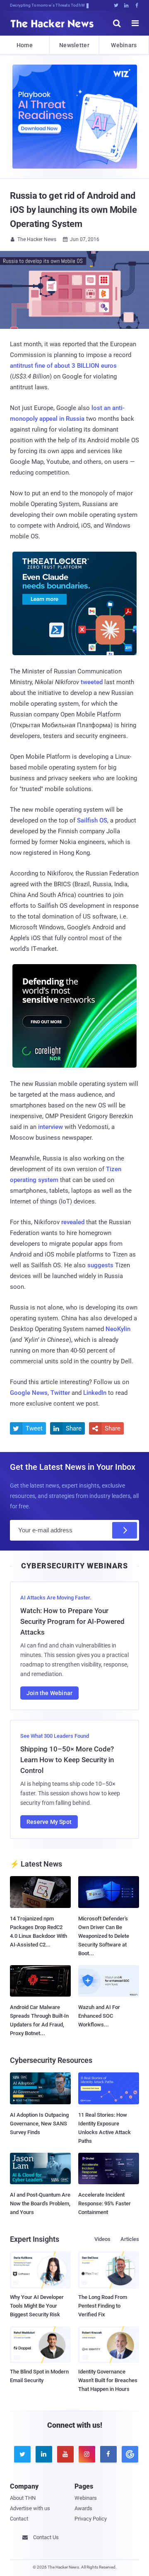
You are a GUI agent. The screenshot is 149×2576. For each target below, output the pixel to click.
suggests (100, 1265)
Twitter (60, 1393)
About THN (23, 2498)
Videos (102, 2239)
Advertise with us (30, 2508)
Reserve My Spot (49, 1822)
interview (50, 1127)
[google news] (128, 2454)
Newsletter (74, 45)
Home (25, 45)
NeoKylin (118, 1329)
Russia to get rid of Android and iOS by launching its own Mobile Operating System (73, 210)
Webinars (124, 45)
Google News (29, 1393)
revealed (73, 1222)
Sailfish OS (92, 820)
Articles (130, 2239)
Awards (83, 2508)
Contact (19, 2519)
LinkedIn (95, 1393)
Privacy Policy (91, 2519)
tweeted (92, 682)
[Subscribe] (125, 1530)
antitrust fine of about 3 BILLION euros (63, 366)
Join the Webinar (49, 1693)
